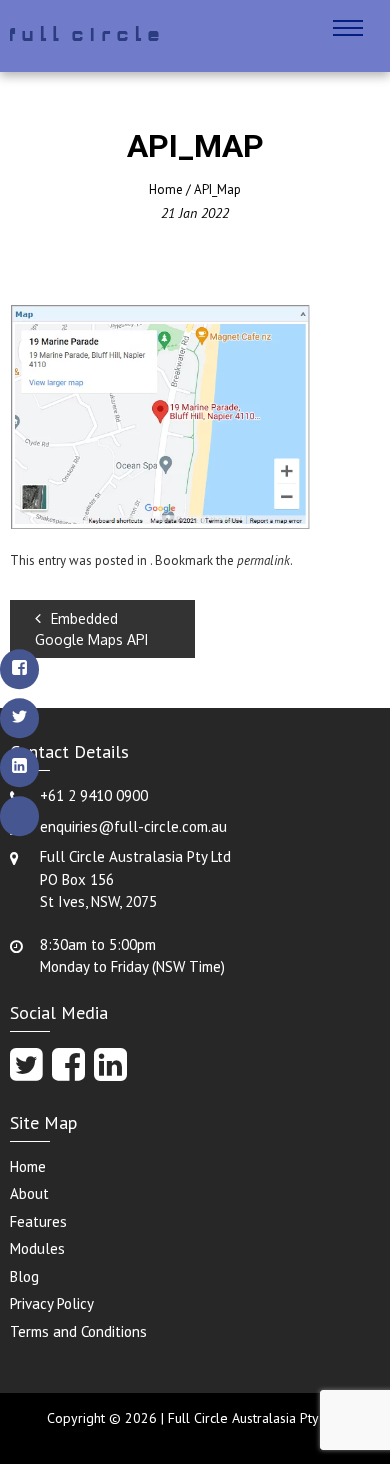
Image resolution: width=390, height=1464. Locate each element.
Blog (24, 1276)
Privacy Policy (52, 1303)
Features (38, 1221)
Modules (37, 1248)
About (29, 1193)
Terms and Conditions (78, 1331)
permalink (263, 560)
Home (166, 189)
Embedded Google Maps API (91, 629)
